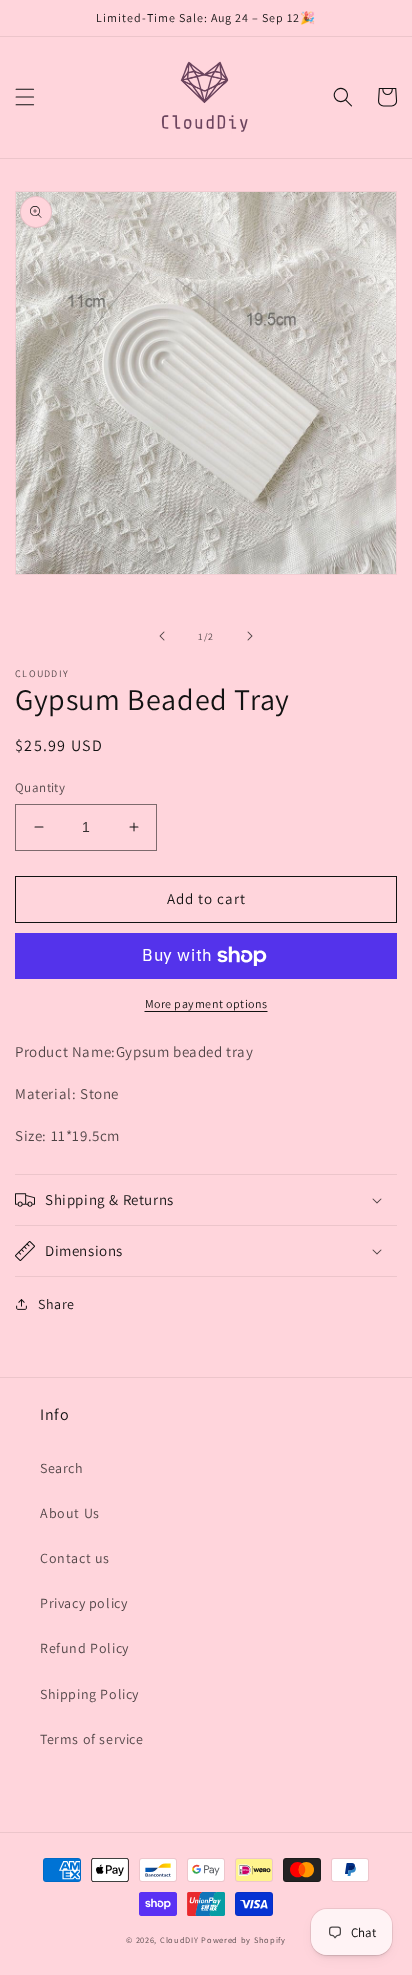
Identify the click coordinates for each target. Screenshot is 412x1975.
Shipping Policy (89, 1694)
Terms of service (92, 1739)
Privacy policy (83, 1603)
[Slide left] (162, 636)
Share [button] (56, 1304)
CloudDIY (179, 1939)
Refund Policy (84, 1648)
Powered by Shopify (243, 1939)
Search (62, 1468)
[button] (25, 97)
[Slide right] (250, 636)
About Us (70, 1513)
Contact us (75, 1558)
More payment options (206, 1003)
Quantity (40, 787)
